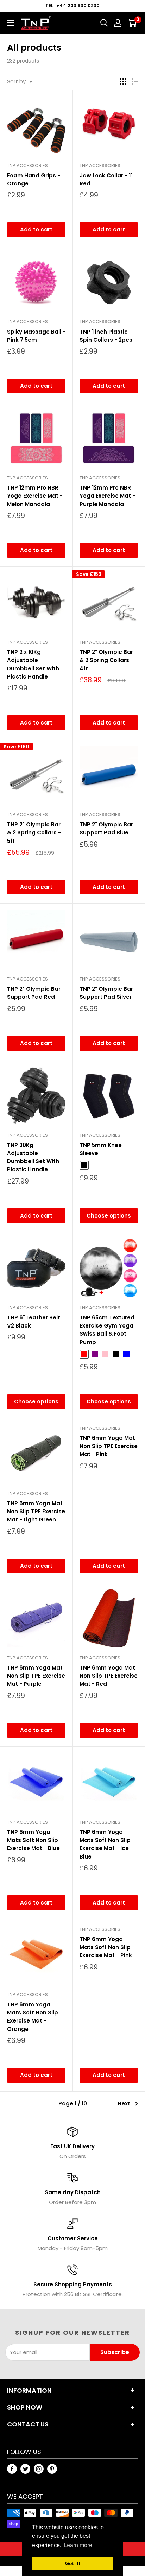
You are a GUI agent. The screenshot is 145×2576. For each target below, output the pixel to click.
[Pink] (105, 1354)
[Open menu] (11, 23)
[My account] (118, 23)
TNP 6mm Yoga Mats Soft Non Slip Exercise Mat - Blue (33, 1840)
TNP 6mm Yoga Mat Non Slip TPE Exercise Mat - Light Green (36, 1512)
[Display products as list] (135, 81)
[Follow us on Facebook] (12, 2469)
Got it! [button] (73, 2563)
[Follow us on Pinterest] (52, 2469)
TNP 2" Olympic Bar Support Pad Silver (106, 993)
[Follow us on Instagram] (39, 2469)
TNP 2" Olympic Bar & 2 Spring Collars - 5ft (34, 833)
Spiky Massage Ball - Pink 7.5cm (36, 336)
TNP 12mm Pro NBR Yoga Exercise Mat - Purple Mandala (107, 496)
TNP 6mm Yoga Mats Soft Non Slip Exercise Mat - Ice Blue (105, 1844)
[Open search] (104, 23)
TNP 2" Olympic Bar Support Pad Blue (106, 828)
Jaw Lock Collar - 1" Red (106, 179)
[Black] (84, 1165)
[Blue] (126, 1354)
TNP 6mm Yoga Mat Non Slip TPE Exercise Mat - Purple (36, 1676)
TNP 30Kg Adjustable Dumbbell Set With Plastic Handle (33, 1157)
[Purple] (95, 1354)
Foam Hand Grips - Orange (34, 179)
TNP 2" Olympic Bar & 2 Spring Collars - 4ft (106, 660)
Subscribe (115, 2352)
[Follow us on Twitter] (25, 2469)
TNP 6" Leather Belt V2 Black (34, 1322)
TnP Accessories (27, 166)
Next (124, 2103)
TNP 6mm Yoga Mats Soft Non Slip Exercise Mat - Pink (106, 1947)
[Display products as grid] (123, 81)
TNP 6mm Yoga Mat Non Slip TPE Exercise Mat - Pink (109, 1446)
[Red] (84, 1354)
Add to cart (36, 230)
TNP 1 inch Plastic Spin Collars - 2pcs (106, 336)
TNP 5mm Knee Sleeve (101, 1149)
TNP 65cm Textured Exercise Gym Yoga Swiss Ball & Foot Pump (107, 1330)
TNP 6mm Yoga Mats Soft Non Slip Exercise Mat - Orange (33, 2017)
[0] (132, 23)
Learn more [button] (78, 2545)
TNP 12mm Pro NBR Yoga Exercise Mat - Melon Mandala (35, 496)
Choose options (109, 1216)
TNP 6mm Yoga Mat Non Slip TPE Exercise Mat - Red (109, 1676)
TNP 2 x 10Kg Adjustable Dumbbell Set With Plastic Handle (33, 664)
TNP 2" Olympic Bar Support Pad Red (34, 993)
